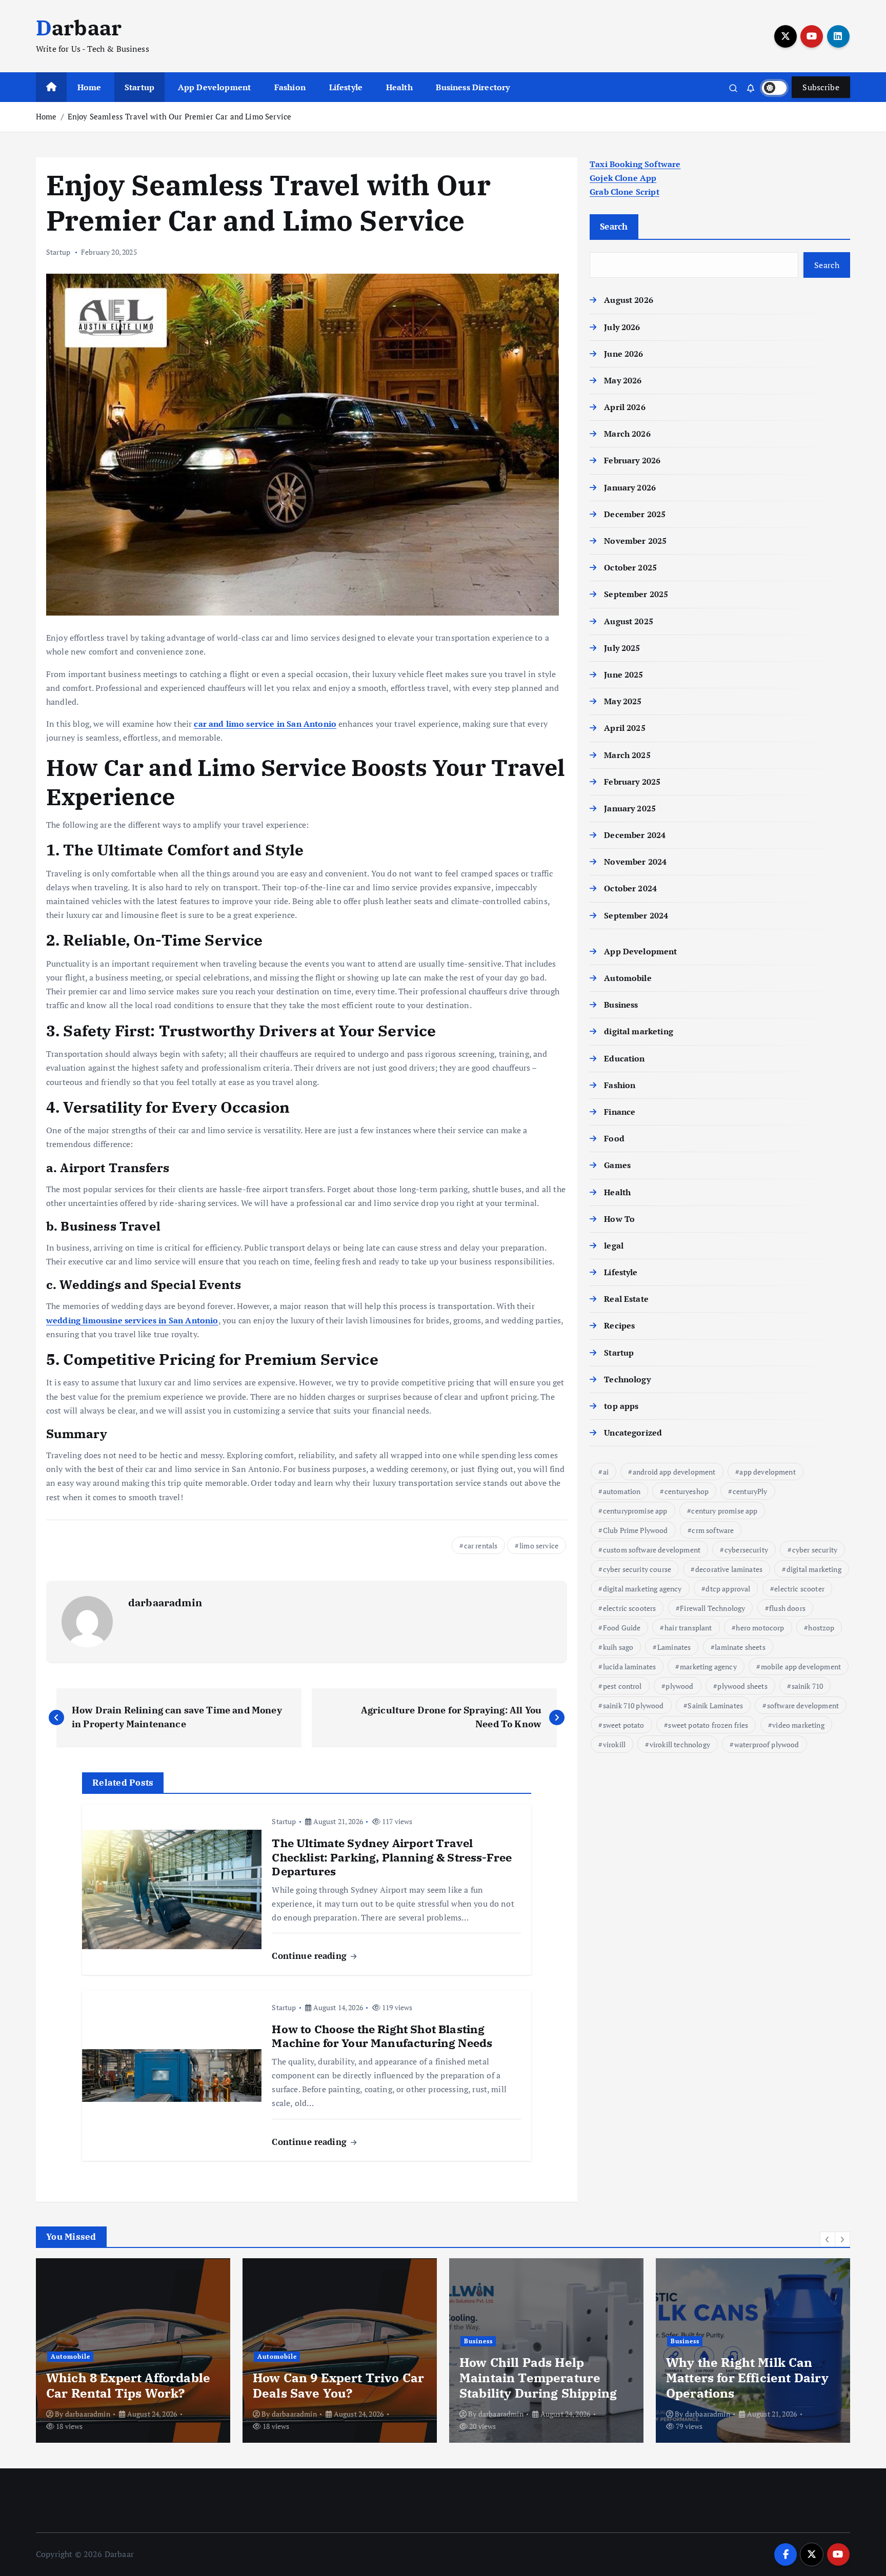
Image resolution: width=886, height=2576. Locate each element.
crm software (713, 1530)
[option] (133, 2350)
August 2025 (629, 621)
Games (617, 1165)
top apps (621, 1406)
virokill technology (680, 1744)
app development (767, 1472)
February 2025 (632, 782)
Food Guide (622, 1628)
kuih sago (618, 1647)
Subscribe (821, 87)
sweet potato (624, 1725)
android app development (674, 1472)
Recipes (619, 1325)
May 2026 (623, 380)
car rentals (481, 1546)
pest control (622, 1686)
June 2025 (623, 674)
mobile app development (801, 1667)
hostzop (821, 1628)
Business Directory (473, 87)
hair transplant (688, 1628)
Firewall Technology (712, 1608)
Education (624, 1058)
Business (621, 1005)
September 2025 (636, 594)
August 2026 (629, 300)
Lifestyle (346, 87)
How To (619, 1219)
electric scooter (799, 1589)
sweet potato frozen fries (708, 1725)
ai (606, 1472)
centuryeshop (687, 1491)
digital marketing (639, 1031)
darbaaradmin (165, 1602)
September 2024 (636, 915)
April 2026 (625, 407)
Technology (627, 1379)
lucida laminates (630, 1667)
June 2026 (623, 354)
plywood (679, 1686)
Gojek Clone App (623, 178)
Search (614, 226)
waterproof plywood (767, 1744)
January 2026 (630, 487)
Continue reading (310, 1956)
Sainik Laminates (715, 1705)
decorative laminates (729, 1569)
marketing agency (708, 1667)
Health (399, 87)
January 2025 (630, 808)
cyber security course (637, 1569)
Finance (620, 1112)
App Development (214, 87)
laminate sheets (740, 1647)
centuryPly (750, 1491)
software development (803, 1705)
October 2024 (630, 888)
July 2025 (622, 648)
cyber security (815, 1550)
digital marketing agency (642, 1589)
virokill (614, 1744)
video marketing (798, 1725)
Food (614, 1138)
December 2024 (635, 835)
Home (89, 87)
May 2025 (623, 701)
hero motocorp (760, 1628)
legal (614, 1245)
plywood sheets (742, 1686)
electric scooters (630, 1608)
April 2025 (625, 728)
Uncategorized (633, 1433)
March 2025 (627, 755)
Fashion (290, 87)
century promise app (724, 1511)
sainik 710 (808, 1686)
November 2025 (635, 541)
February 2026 (632, 460)
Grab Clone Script (625, 192)
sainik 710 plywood (633, 1705)
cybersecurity (746, 1550)
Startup (139, 87)
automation (622, 1491)
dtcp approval (728, 1589)
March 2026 (627, 434)
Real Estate (626, 1299)
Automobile (628, 978)
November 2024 (635, 862)
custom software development (652, 1550)
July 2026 (622, 327)
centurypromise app (635, 1511)
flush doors (787, 1608)
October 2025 (630, 567)
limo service (539, 1546)
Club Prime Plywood (636, 1530)
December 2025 (635, 514)
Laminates (674, 1647)
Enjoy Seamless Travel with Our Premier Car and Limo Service (179, 116)
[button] (828, 2239)
